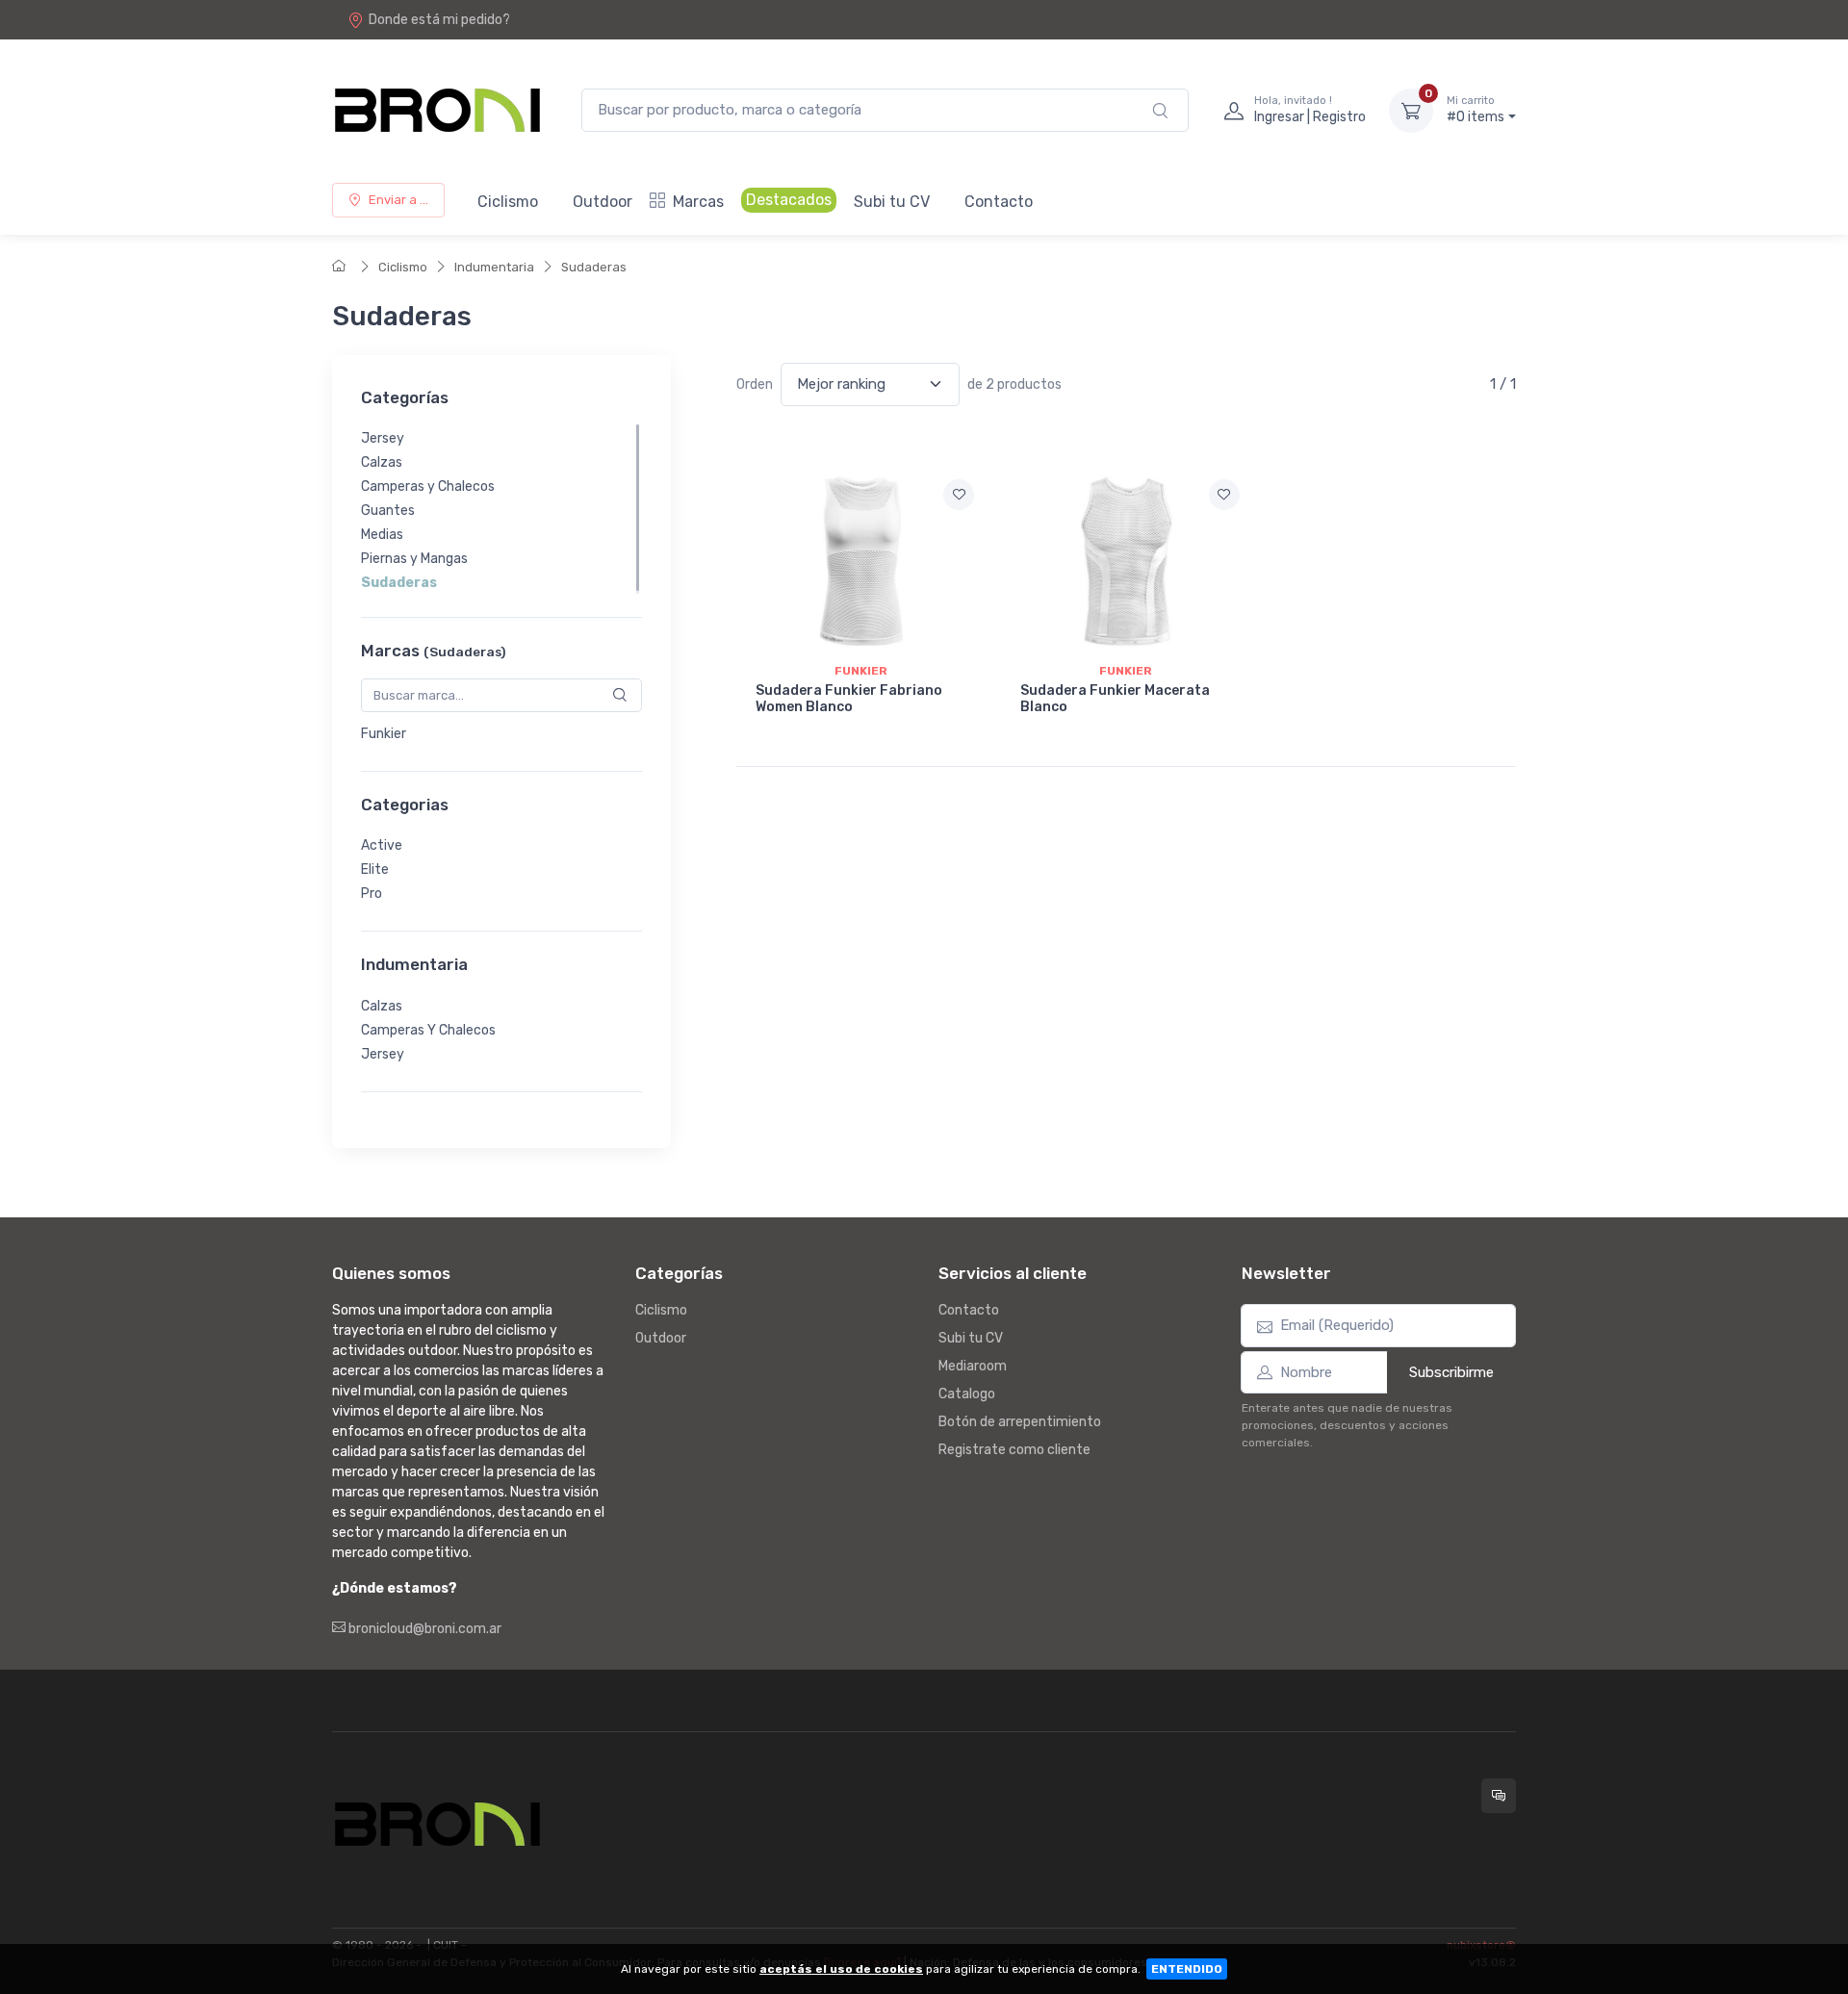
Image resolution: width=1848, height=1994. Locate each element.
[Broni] (437, 110)
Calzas (382, 462)
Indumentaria (494, 267)
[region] (501, 509)
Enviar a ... (398, 200)
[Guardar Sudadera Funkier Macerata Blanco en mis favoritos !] (1224, 495)
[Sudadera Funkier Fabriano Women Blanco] (861, 561)
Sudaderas (594, 267)
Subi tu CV (892, 202)
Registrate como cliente (1014, 1450)
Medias (382, 535)
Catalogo (967, 1394)
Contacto (999, 202)
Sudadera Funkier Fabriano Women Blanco (849, 699)
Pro (372, 894)
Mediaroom (973, 1366)
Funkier (384, 734)
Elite (375, 869)
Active (382, 845)
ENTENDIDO (1187, 1969)
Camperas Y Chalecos (428, 1030)
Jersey (383, 438)
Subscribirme (1451, 1372)
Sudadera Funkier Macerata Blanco (1115, 699)
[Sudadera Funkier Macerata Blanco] (1126, 561)
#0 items (1476, 110)
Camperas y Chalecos (428, 486)
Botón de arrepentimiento (1020, 1422)
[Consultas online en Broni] (1499, 1796)
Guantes (388, 511)
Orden (755, 384)
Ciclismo (508, 202)
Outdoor (603, 202)
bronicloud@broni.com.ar (423, 1629)
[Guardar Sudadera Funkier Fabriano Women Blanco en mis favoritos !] (959, 495)
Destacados (789, 200)
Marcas (698, 202)
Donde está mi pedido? (439, 20)
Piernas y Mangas (414, 559)
